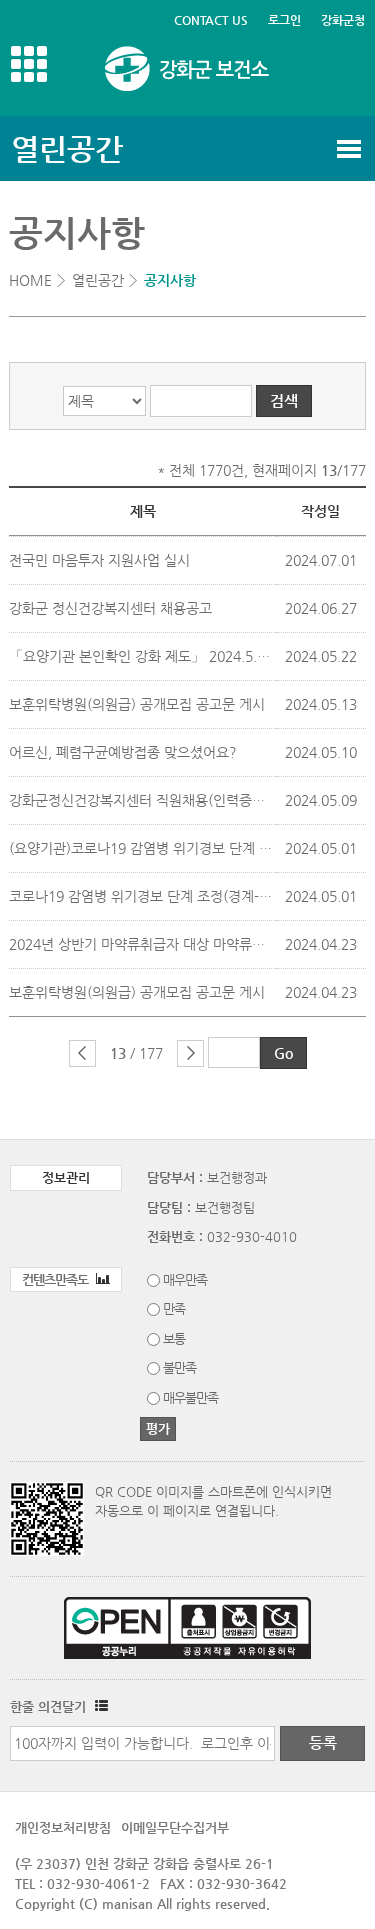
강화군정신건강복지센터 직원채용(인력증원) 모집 (154, 800)
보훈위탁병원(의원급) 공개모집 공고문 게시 (137, 704)
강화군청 (343, 20)
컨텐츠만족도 (56, 1279)
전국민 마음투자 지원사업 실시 (99, 560)
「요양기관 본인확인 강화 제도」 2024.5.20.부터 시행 (171, 656)
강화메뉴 (29, 64)
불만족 (179, 1367)
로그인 (284, 20)
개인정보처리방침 (63, 1827)
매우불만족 (190, 1397)
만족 (174, 1308)
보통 (174, 1338)
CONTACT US (211, 20)
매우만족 (185, 1279)
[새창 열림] (99, 1706)
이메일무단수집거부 (175, 1827)
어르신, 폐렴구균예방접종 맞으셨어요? (123, 752)
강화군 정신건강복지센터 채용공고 (110, 608)
